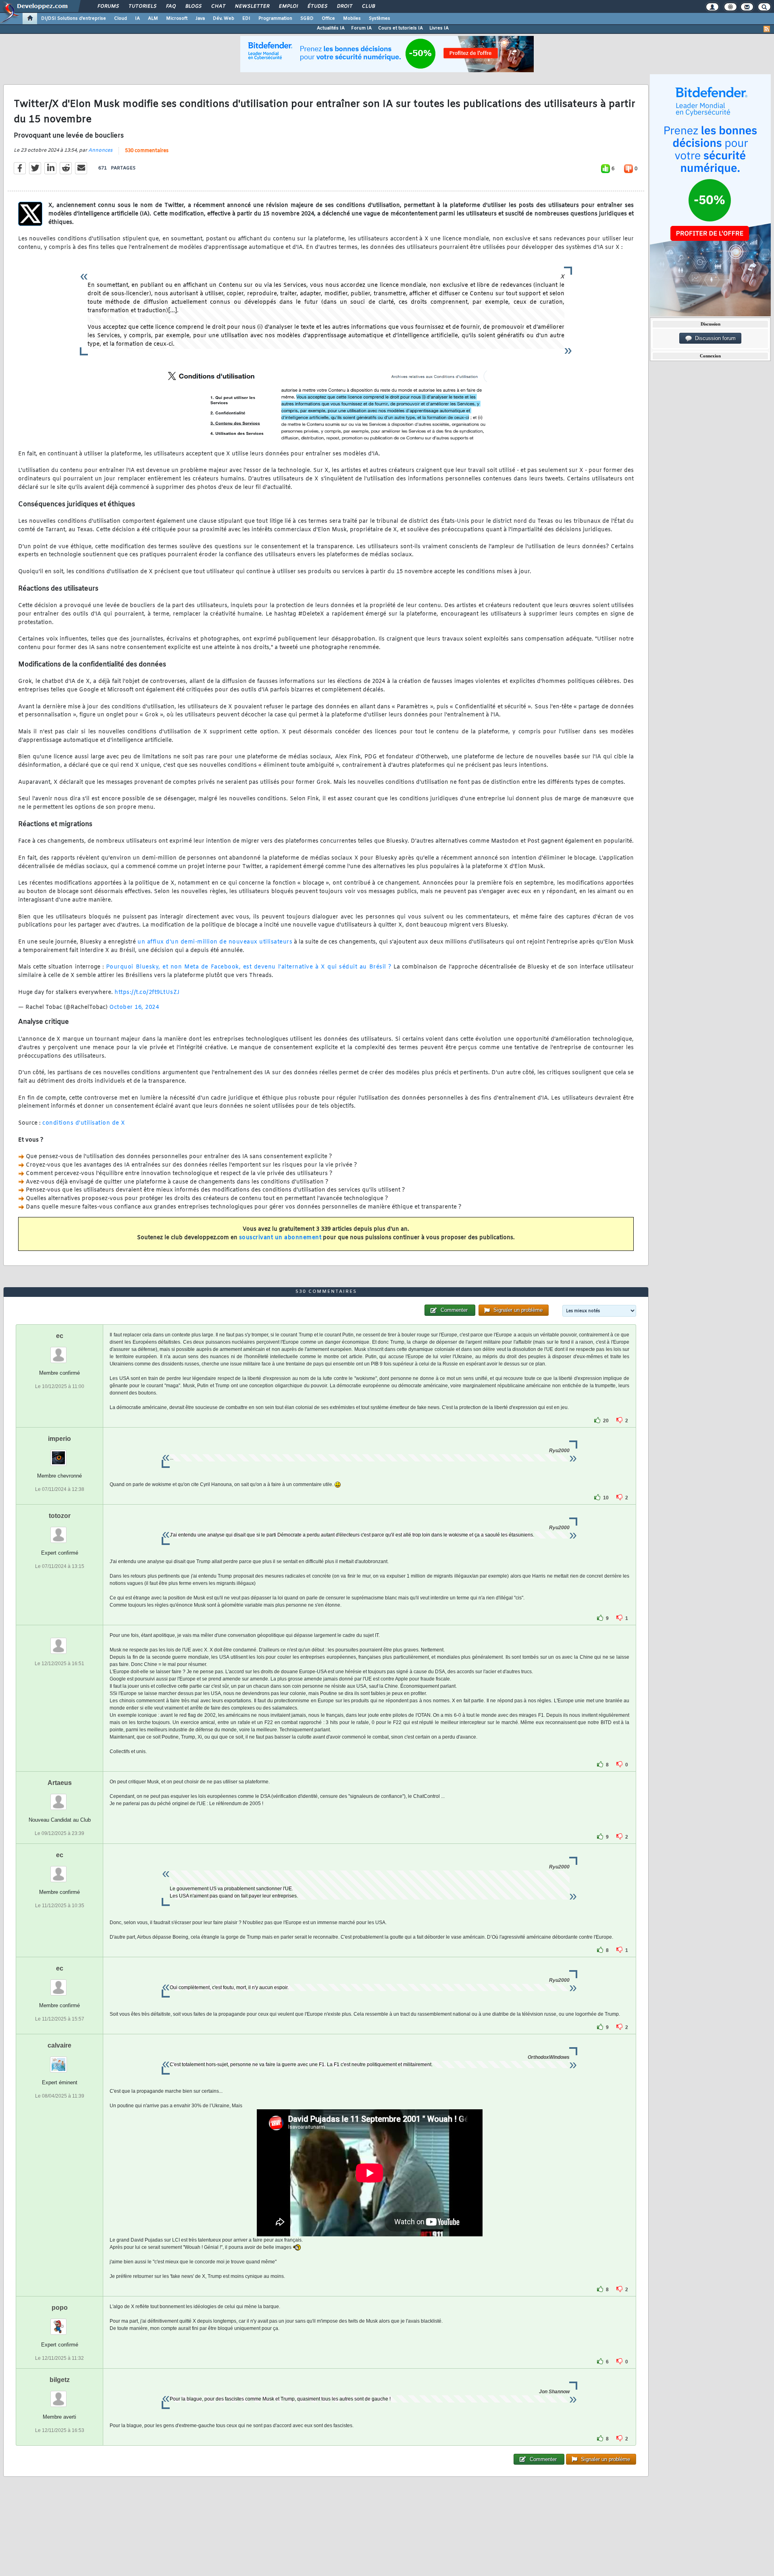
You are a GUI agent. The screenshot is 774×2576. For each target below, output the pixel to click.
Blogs (193, 6)
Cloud (121, 19)
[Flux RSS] (767, 29)
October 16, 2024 (134, 1007)
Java (200, 19)
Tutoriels (142, 6)
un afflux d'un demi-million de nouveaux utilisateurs (215, 942)
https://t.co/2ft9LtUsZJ (147, 993)
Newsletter (252, 6)
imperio (59, 1439)
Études (317, 6)
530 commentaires (147, 151)
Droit (344, 6)
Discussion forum (714, 338)
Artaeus (60, 1783)
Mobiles (352, 19)
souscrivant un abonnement (280, 1238)
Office (328, 19)
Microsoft (177, 19)
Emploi (288, 6)
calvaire (59, 2045)
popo (60, 2308)
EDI (246, 19)
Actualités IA (331, 28)
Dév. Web (224, 19)
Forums (108, 6)
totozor (60, 1516)
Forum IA (361, 28)
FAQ (171, 6)
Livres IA (439, 28)
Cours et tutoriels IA (401, 28)
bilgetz (60, 2380)
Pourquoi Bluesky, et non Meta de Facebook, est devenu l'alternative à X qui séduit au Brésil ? (249, 967)
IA (137, 19)
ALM (153, 19)
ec (60, 1336)
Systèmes (380, 19)
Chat (218, 6)
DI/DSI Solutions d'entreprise (74, 19)
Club (368, 6)
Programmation (275, 19)
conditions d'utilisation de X (84, 1123)
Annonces (100, 150)
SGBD (307, 19)
